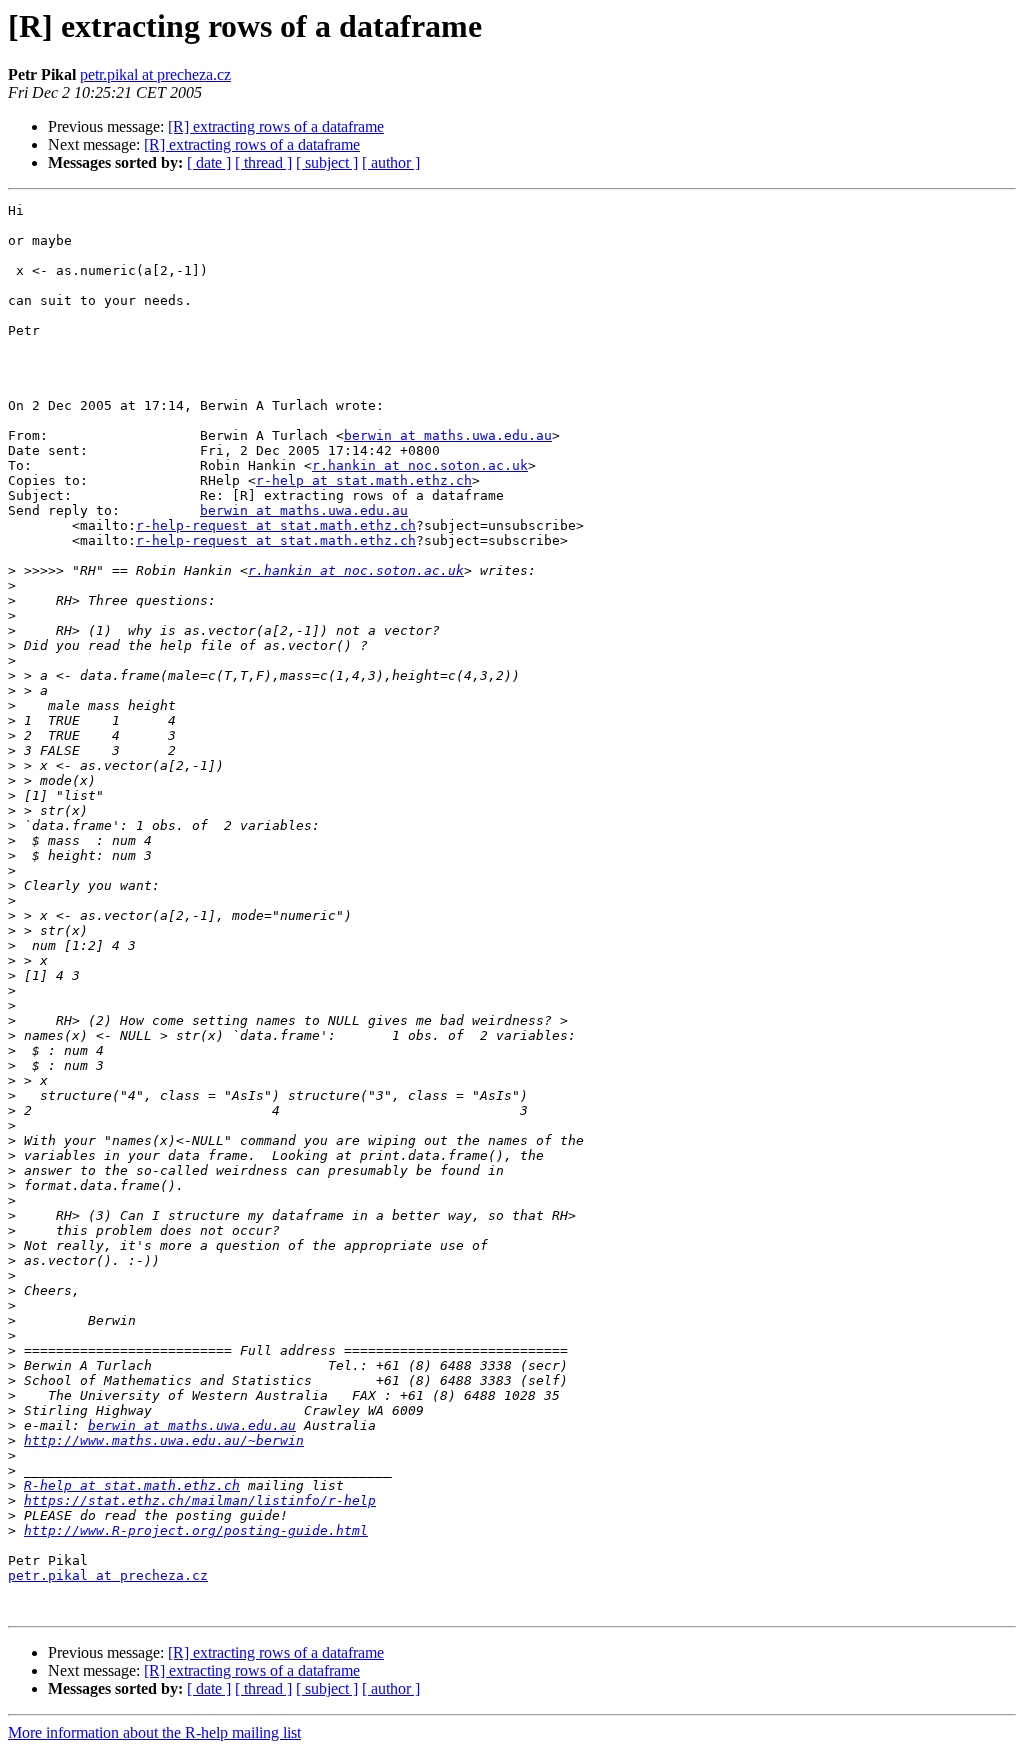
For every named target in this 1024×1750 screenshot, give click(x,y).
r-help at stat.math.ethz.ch (364, 480)
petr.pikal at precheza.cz (155, 74)
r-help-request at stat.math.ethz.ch (276, 525)
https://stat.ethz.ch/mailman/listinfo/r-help (200, 1500)
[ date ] (209, 162)
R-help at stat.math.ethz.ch (132, 1485)
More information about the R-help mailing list (154, 1732)
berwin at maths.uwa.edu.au (448, 435)
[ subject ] (327, 162)
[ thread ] (263, 162)
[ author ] (391, 162)
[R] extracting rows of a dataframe (276, 126)
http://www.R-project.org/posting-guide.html (196, 1530)
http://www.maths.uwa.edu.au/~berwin (164, 1440)
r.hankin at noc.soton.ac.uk (420, 465)
